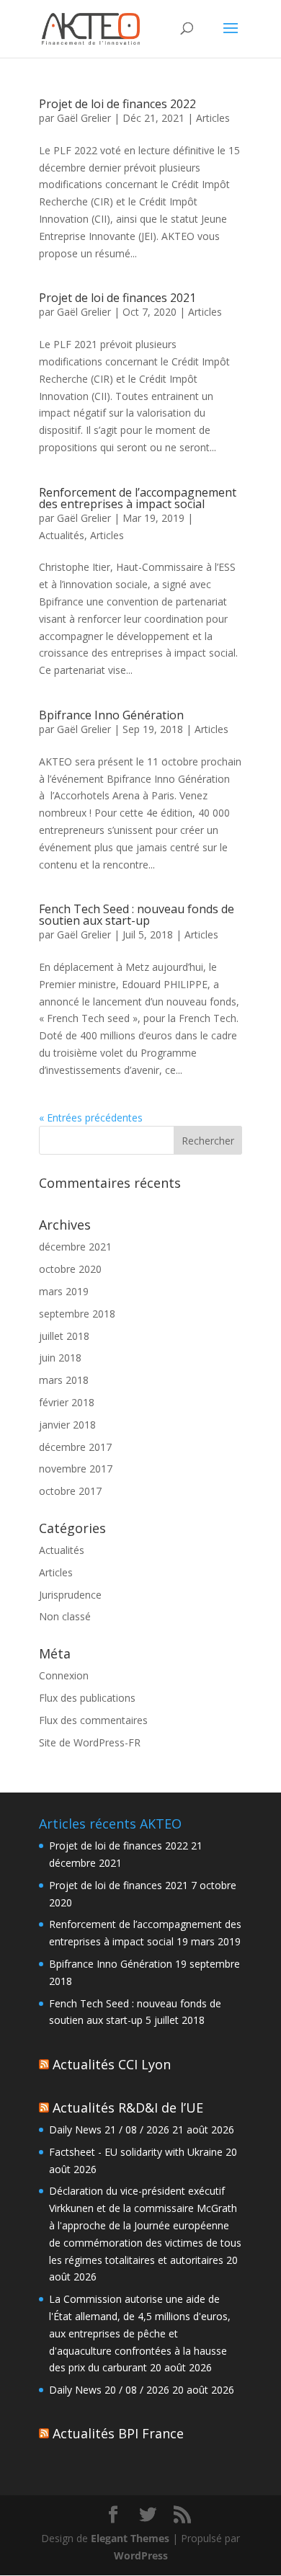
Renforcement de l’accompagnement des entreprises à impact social (138, 498)
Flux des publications (87, 1698)
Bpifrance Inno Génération (111, 715)
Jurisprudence (70, 1595)
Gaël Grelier (84, 118)
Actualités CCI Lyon (112, 2064)
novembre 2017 (76, 1469)
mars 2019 (64, 1291)
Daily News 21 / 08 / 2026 (109, 2129)
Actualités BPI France (118, 2433)
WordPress (141, 2555)
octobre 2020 (70, 1269)
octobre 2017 (70, 1491)
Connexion (64, 1675)
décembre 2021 (75, 1247)
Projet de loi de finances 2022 (117, 104)
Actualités (62, 535)
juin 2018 (60, 1358)
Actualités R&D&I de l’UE (128, 2108)
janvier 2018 (67, 1425)
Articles (213, 118)
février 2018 (67, 1402)
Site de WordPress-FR (90, 1742)
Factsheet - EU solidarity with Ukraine (136, 2152)
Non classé (65, 1616)
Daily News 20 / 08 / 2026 (109, 2390)
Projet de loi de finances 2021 (117, 298)
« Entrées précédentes (91, 1118)
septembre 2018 (77, 1314)
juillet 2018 (64, 1336)
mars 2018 (64, 1380)
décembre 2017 (75, 1447)
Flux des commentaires (93, 1720)
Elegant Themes (130, 2538)
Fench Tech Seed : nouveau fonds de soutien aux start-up (137, 915)
